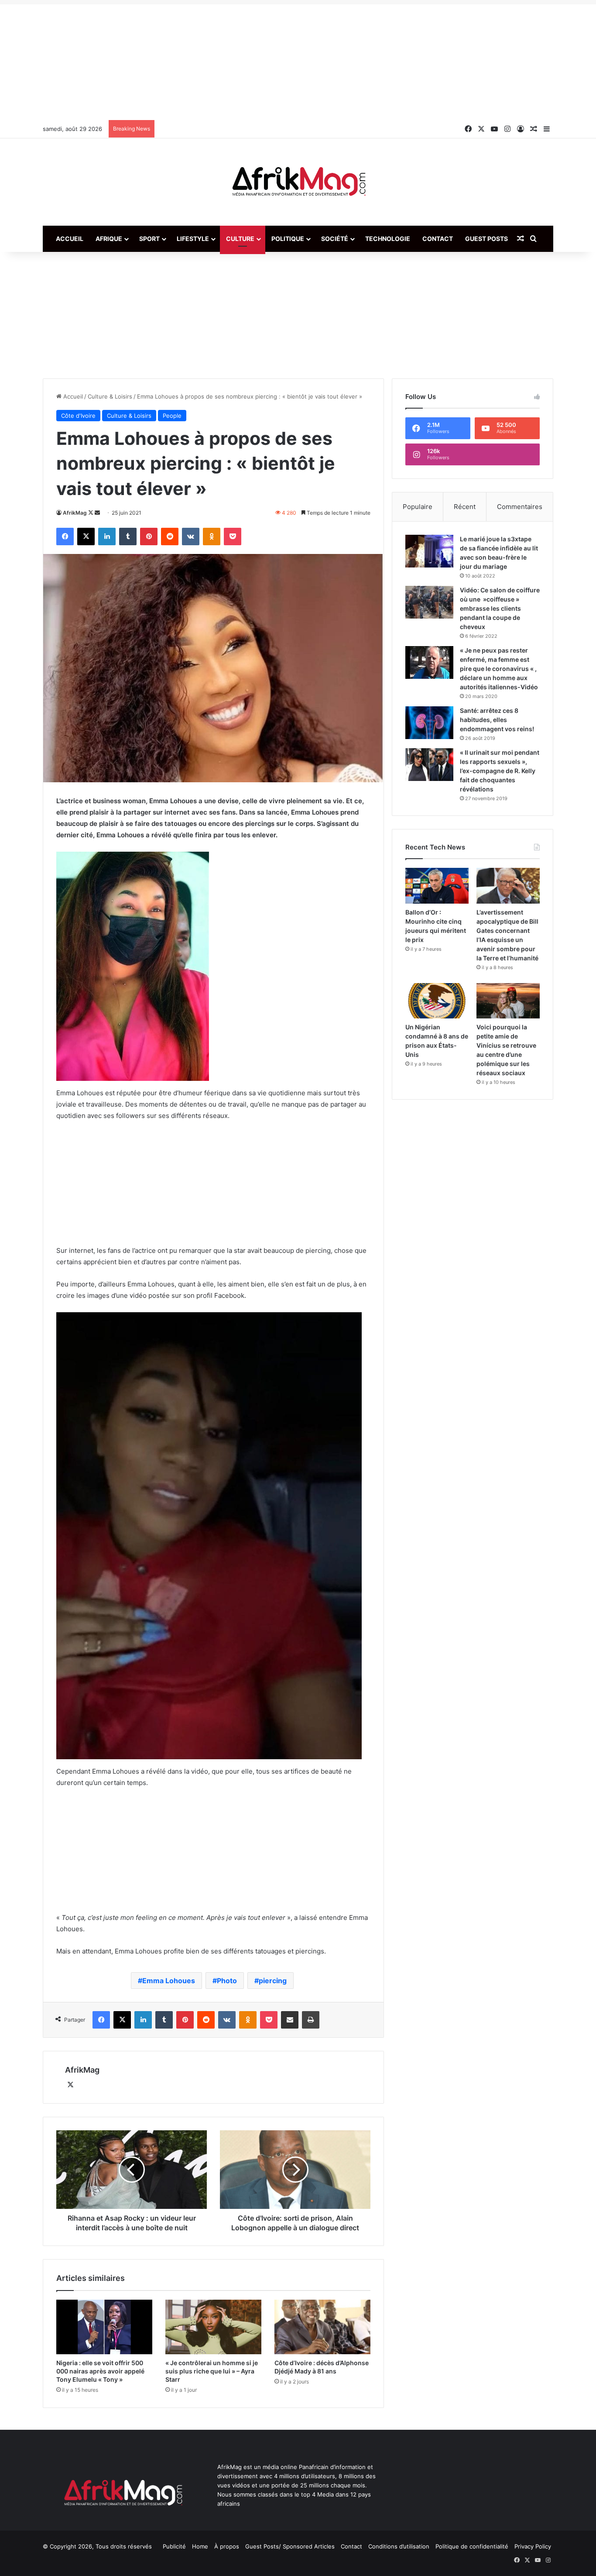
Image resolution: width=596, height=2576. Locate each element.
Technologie (388, 239)
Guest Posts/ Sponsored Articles (290, 2546)
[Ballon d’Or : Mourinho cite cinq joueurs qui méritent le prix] (437, 886)
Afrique (109, 239)
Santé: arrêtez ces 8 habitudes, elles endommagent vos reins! (497, 720)
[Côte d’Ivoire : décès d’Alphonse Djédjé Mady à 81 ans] (322, 2327)
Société (335, 239)
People (172, 416)
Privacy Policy (533, 2546)
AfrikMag (75, 513)
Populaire (418, 507)
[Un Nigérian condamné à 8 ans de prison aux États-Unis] (437, 1001)
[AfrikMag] (298, 182)
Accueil (70, 239)
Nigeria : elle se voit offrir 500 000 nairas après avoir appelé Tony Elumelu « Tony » (100, 2371)
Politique (288, 239)
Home (200, 2546)
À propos (227, 2546)
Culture (240, 239)
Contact (438, 239)
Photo (227, 1981)
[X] (70, 2085)
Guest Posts (486, 239)
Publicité (174, 2546)
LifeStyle (193, 239)
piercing (273, 1981)
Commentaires (520, 507)
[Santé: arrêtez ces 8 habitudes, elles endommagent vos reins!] (429, 723)
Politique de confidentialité (472, 2546)
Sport (149, 239)
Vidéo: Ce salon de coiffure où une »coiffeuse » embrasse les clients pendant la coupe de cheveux (500, 608)
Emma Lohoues (169, 1981)
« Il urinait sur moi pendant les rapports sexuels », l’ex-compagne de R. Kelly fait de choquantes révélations (500, 771)
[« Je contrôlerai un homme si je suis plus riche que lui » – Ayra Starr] (213, 2327)
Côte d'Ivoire (78, 416)
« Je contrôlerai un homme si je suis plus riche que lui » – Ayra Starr (212, 2371)
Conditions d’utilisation (399, 2546)
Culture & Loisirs (110, 396)
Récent (465, 507)
